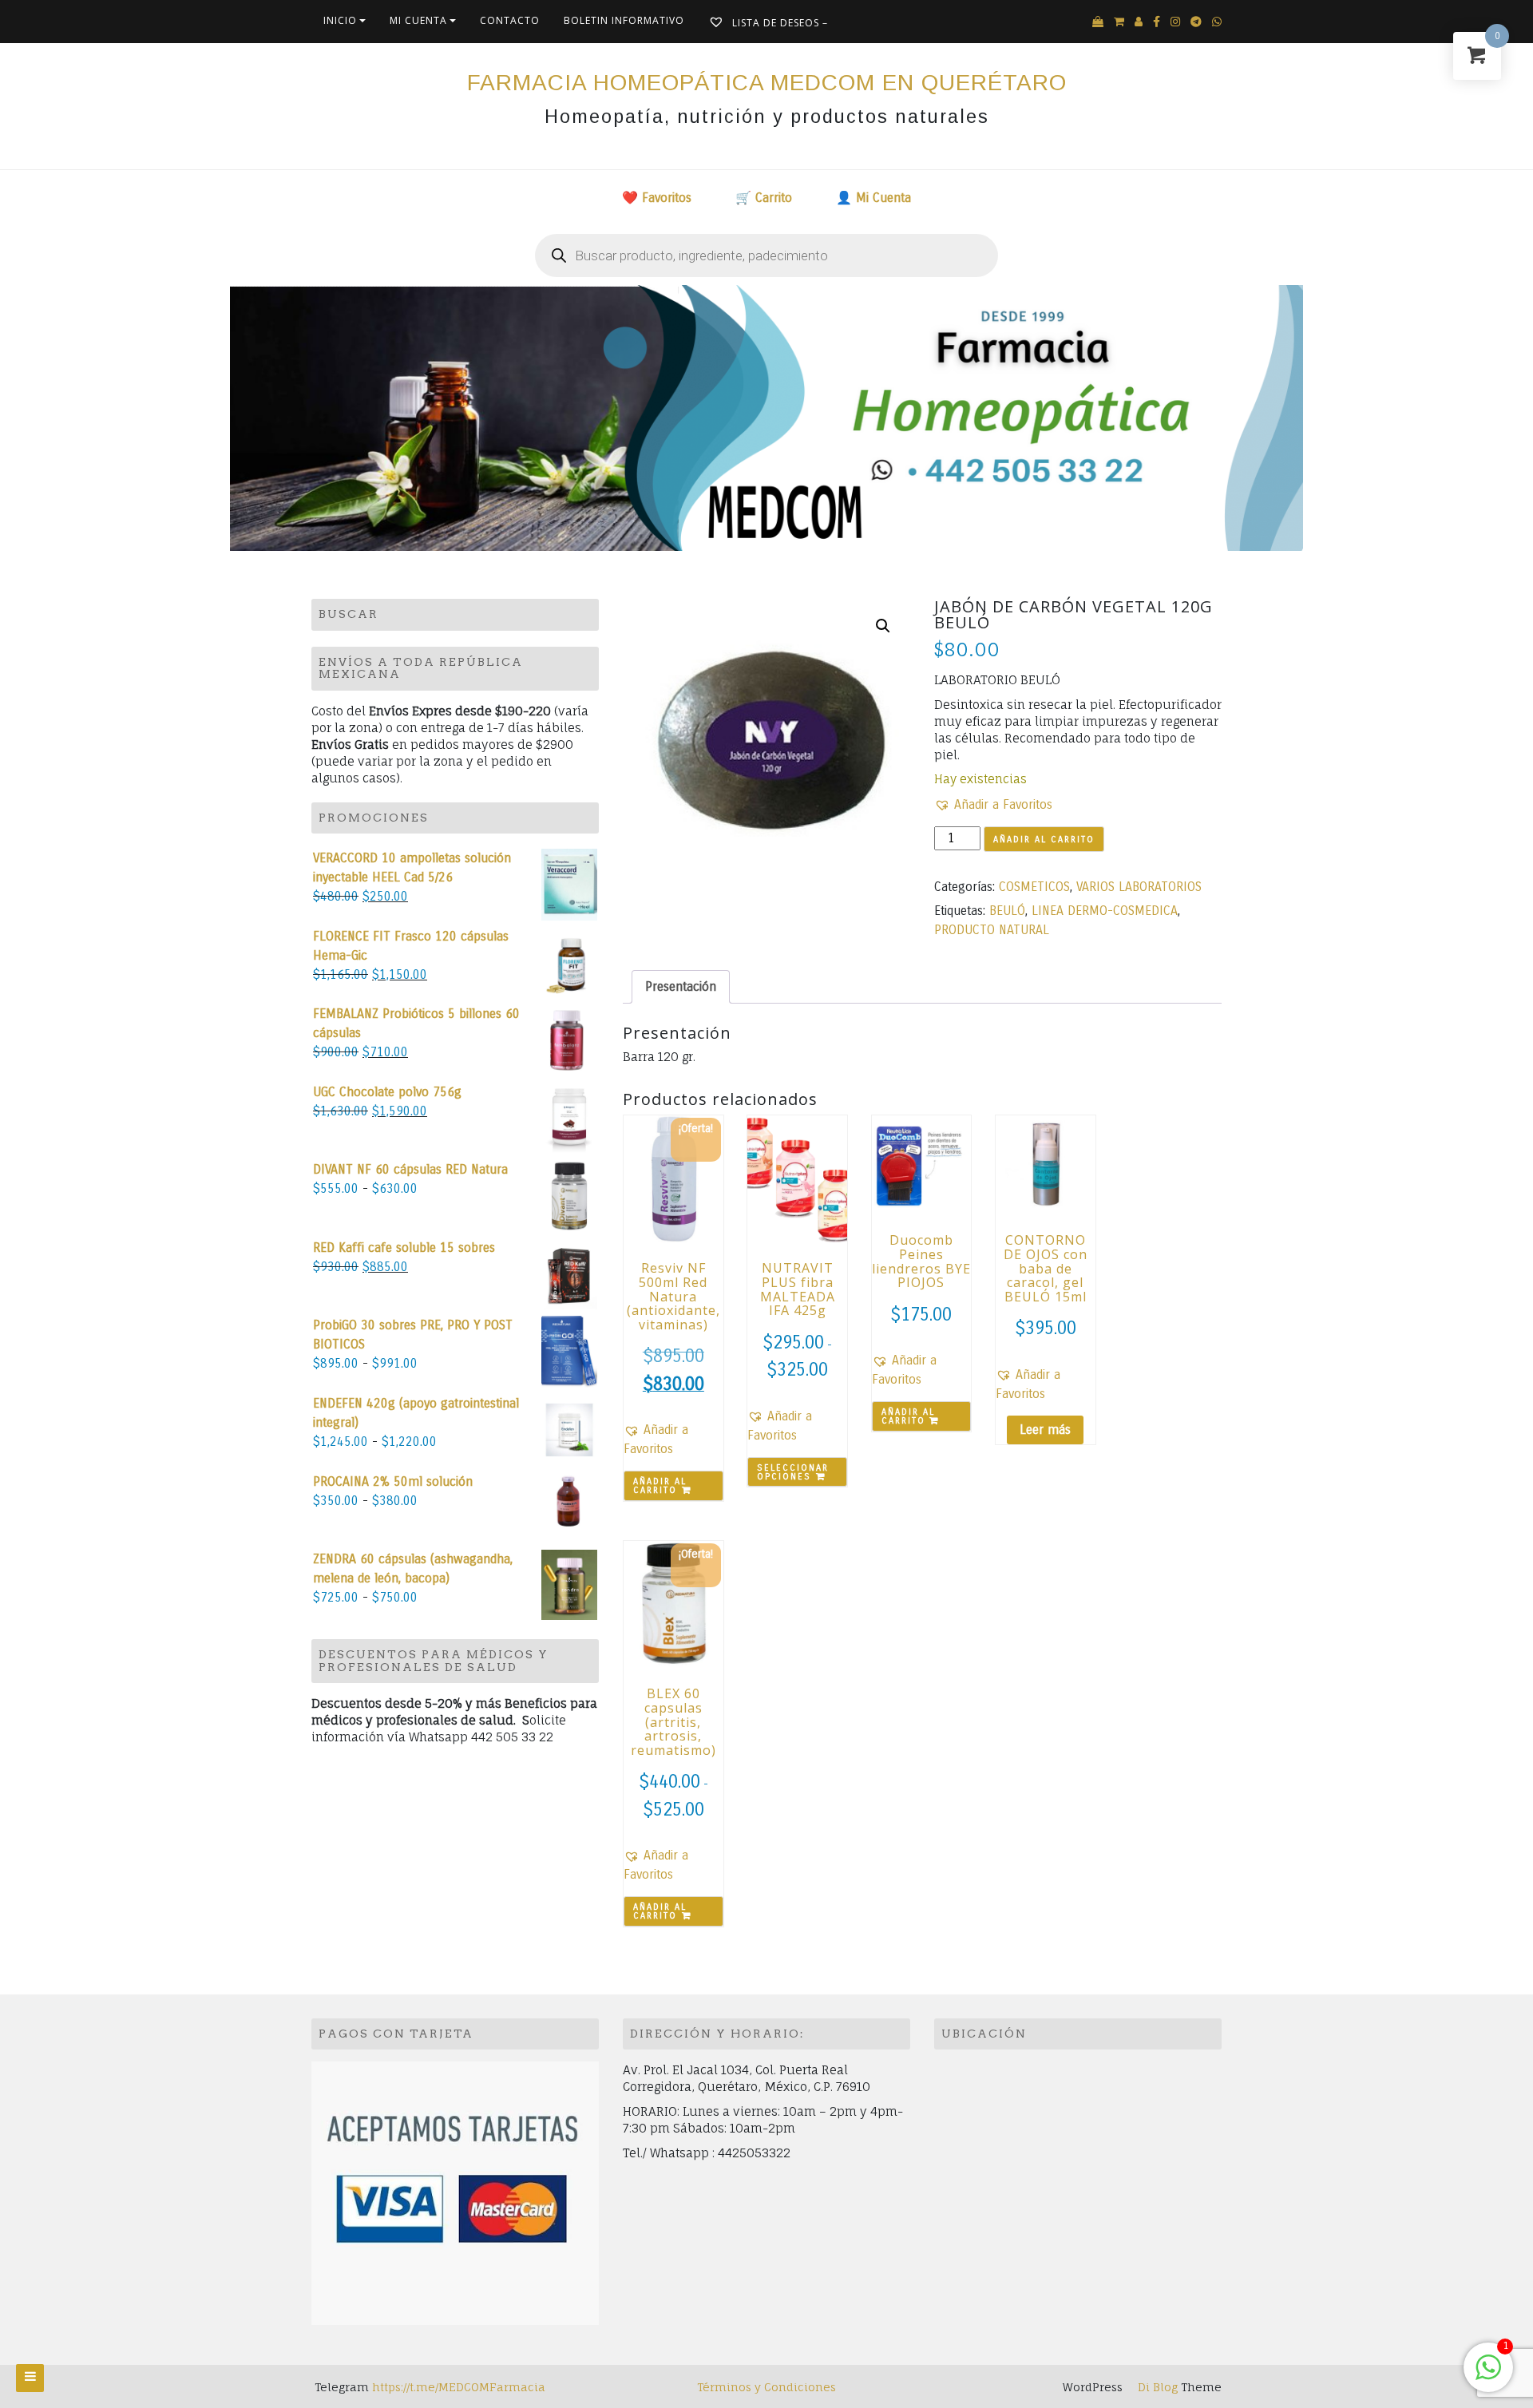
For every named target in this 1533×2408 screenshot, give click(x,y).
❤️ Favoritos (657, 198)
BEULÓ (1007, 911)
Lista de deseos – (778, 23)
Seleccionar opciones (793, 1472)
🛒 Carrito (764, 198)
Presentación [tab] (681, 986)
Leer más (1045, 1430)
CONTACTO (510, 20)
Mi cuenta (418, 20)
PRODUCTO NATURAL (992, 930)
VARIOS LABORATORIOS (1139, 887)
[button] (883, 626)
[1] (1488, 2376)
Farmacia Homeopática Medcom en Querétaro (767, 83)
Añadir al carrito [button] (660, 1486)
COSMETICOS (1034, 887)
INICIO (340, 20)
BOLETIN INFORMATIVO (624, 20)
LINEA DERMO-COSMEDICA (1105, 911)
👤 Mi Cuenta (873, 198)
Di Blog (1156, 2387)
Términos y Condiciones (766, 2387)
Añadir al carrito (1044, 840)
